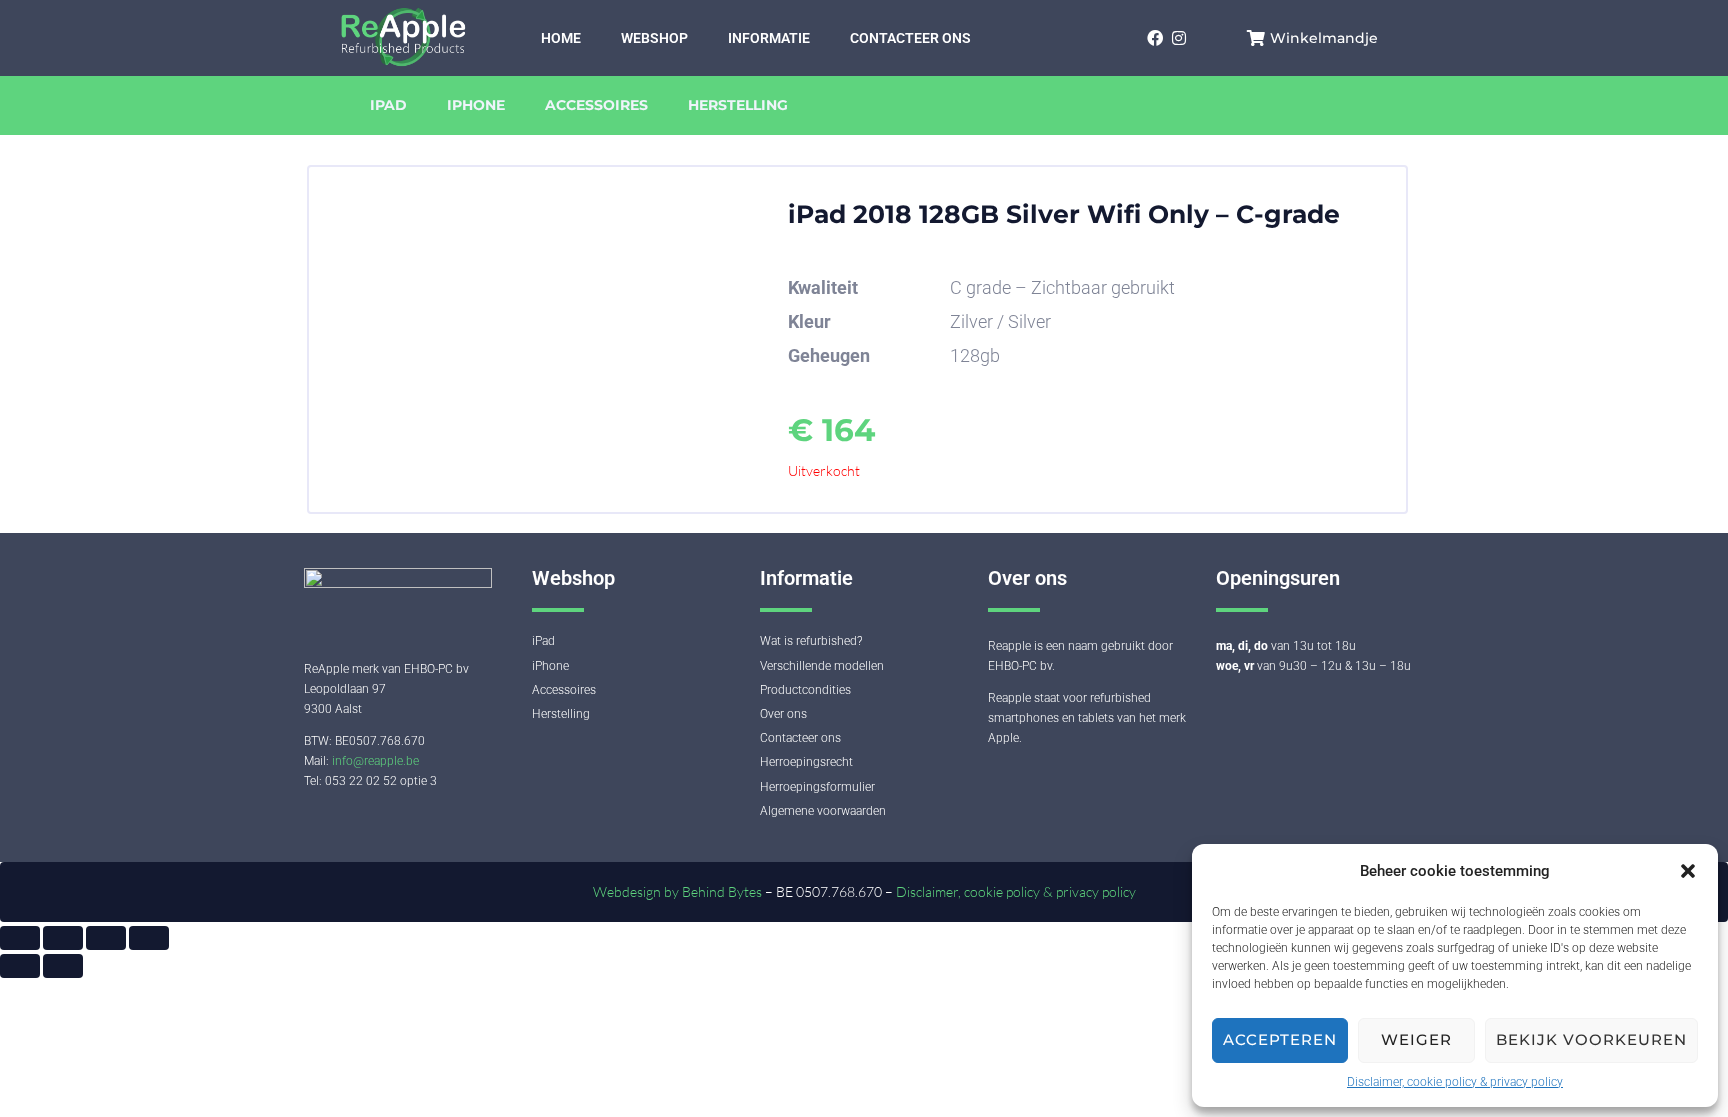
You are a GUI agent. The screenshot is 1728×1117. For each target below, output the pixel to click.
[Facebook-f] (1154, 37)
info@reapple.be (375, 761)
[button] (1688, 871)
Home (561, 38)
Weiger (1416, 1039)
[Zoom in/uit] (20, 938)
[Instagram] (1178, 37)
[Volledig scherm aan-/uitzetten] (63, 938)
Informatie (769, 38)
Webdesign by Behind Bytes (679, 891)
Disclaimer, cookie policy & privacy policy (1455, 1082)
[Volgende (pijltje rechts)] (63, 966)
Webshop (654, 38)
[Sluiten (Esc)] (149, 938)
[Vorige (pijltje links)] (20, 966)
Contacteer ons (910, 38)
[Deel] (106, 938)
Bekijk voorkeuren (1591, 1039)
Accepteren (1280, 1039)
